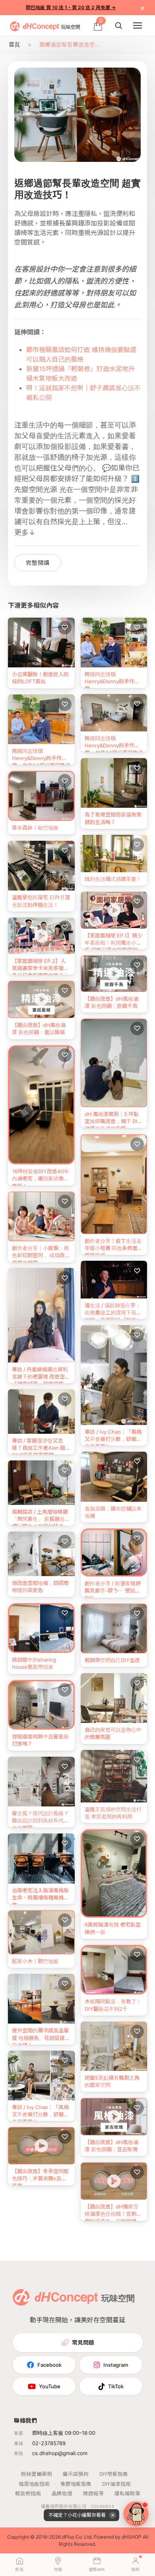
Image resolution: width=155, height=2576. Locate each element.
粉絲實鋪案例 (37, 2474)
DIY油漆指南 (116, 2484)
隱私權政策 (127, 2493)
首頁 (14, 44)
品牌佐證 (62, 2493)
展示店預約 (76, 2474)
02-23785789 (49, 2443)
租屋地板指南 (34, 2484)
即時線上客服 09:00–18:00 (64, 2433)
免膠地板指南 (76, 2484)
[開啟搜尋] (118, 25)
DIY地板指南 (114, 2474)
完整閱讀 (38, 563)
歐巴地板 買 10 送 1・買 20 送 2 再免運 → (71, 7)
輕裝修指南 (28, 2493)
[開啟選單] (138, 25)
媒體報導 (93, 2493)
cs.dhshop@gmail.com (60, 2453)
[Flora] (136, 2514)
